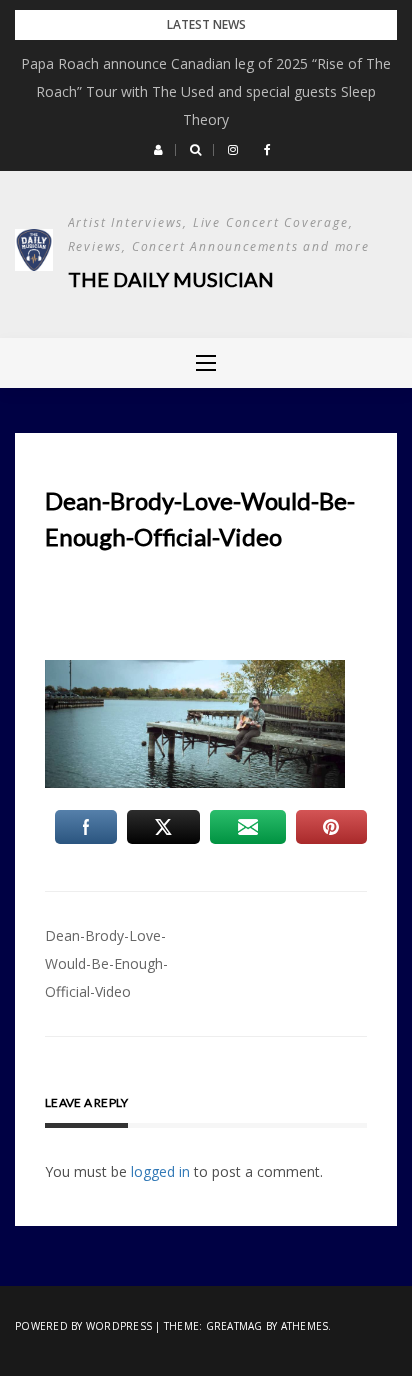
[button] (158, 150)
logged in (160, 1171)
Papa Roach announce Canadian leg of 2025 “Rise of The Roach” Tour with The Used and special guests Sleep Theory (206, 91)
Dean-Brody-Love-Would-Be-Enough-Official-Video (106, 963)
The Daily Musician (171, 279)
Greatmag (234, 1326)
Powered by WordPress (83, 1326)
